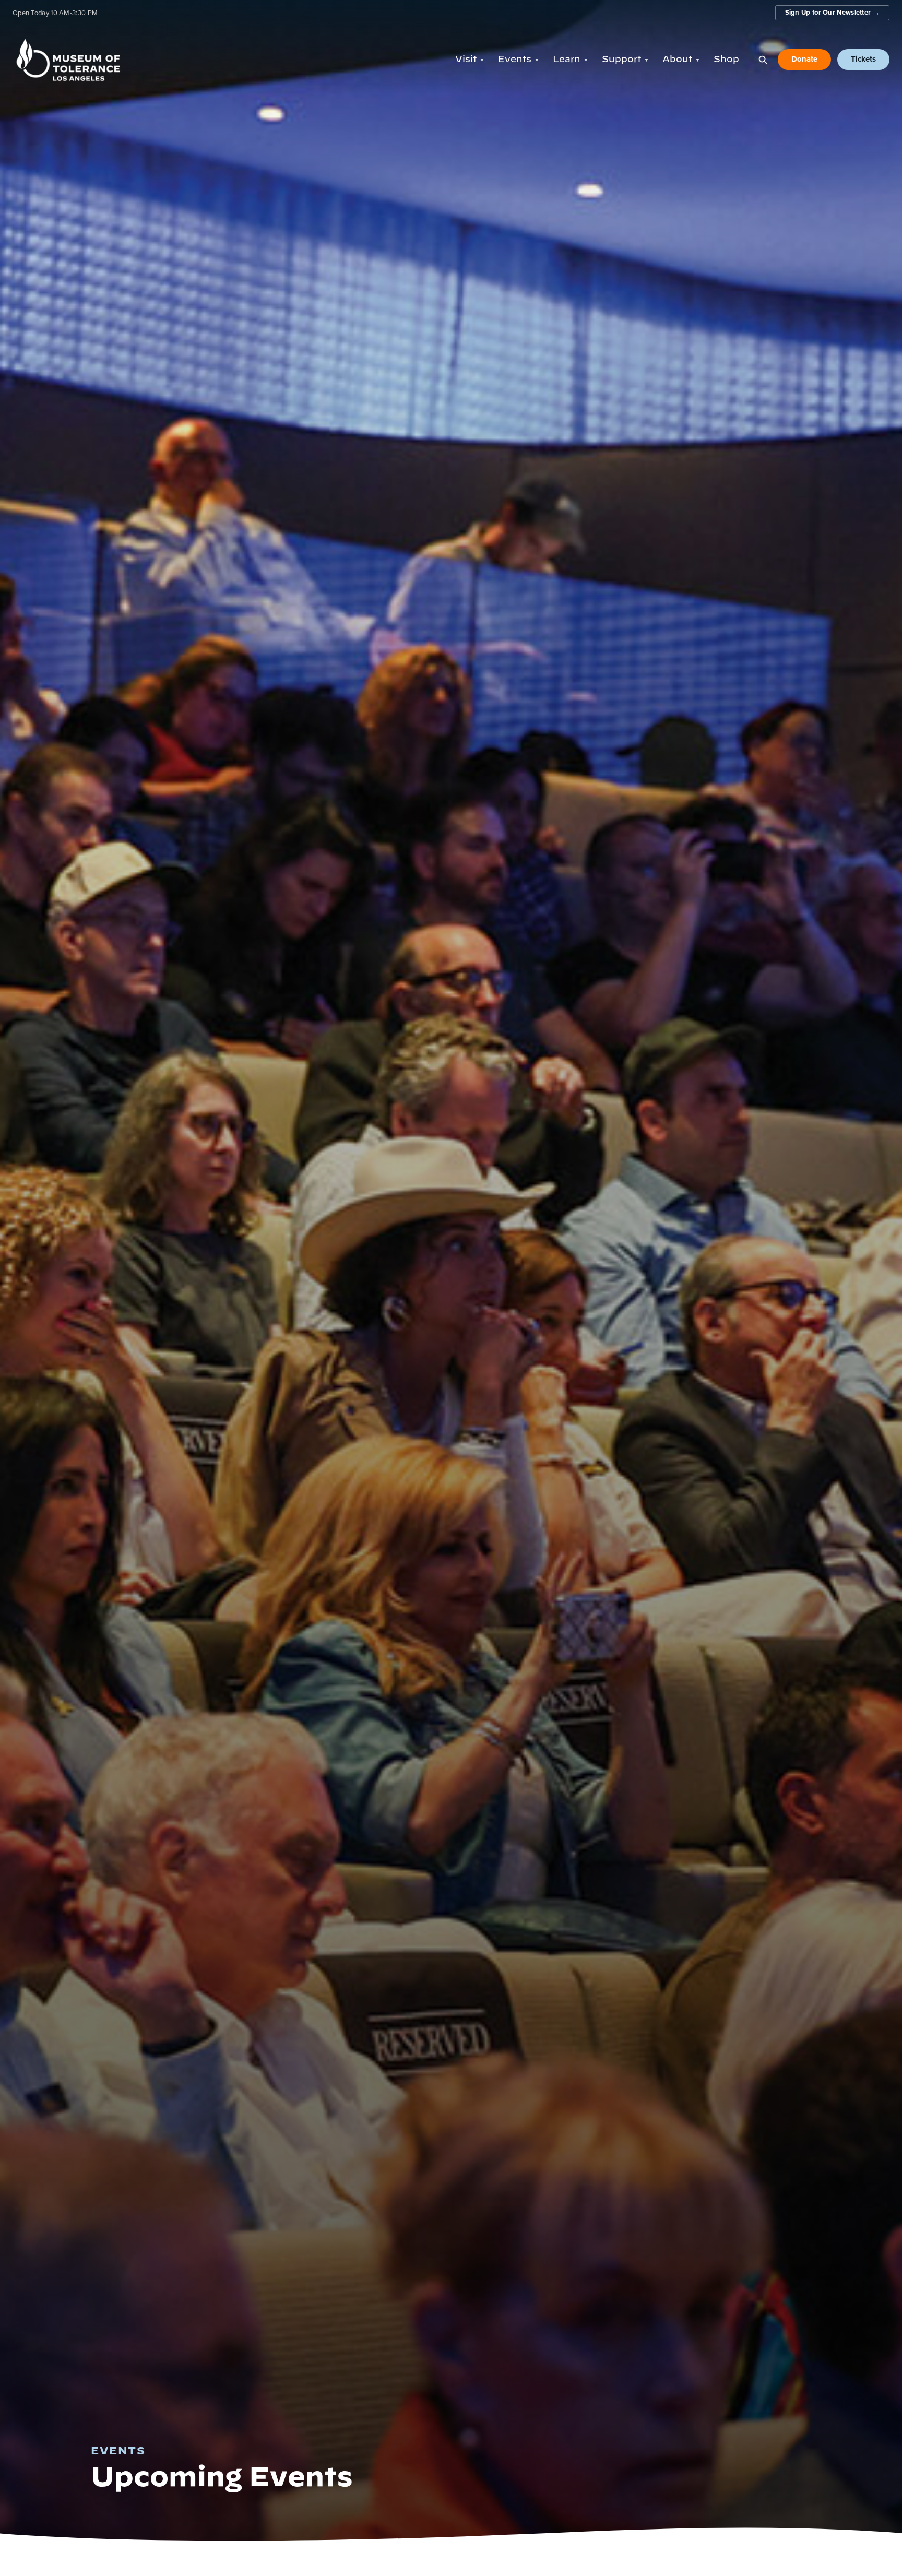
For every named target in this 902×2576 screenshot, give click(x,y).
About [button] (681, 59)
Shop (726, 59)
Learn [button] (571, 59)
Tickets (863, 59)
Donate (804, 59)
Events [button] (519, 59)
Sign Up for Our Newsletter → (832, 12)
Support (625, 59)
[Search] (763, 60)
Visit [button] (470, 59)
